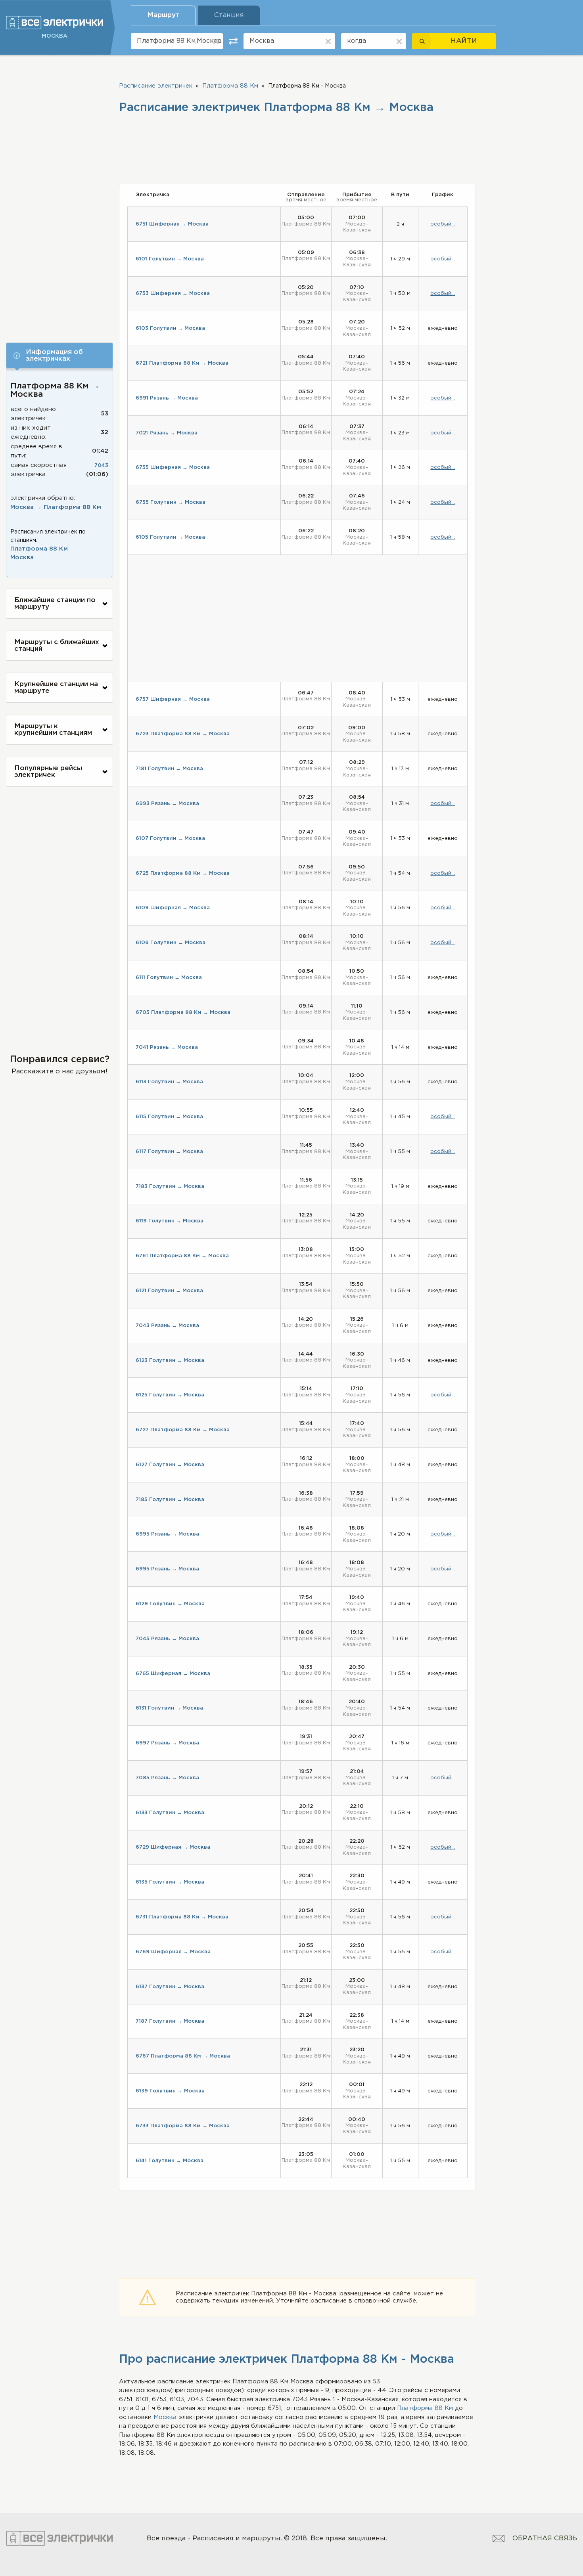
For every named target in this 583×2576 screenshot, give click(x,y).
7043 (101, 466)
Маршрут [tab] (163, 15)
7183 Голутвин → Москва (170, 1187)
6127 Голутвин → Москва (170, 1465)
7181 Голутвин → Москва (169, 769)
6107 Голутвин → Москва (170, 839)
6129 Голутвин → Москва (170, 1604)
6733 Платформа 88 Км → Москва (183, 2126)
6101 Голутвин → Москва (170, 259)
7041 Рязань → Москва (167, 1047)
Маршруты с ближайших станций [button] (57, 646)
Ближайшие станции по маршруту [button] (55, 604)
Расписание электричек (156, 86)
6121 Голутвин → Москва (169, 1291)
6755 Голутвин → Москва (171, 502)
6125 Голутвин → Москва (170, 1395)
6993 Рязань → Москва (167, 804)
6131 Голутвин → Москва (169, 1708)
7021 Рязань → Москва (167, 433)
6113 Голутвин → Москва (169, 1082)
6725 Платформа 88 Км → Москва (183, 873)
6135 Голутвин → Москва (170, 1882)
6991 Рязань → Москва (167, 398)
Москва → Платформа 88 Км (56, 507)
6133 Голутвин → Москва (170, 1813)
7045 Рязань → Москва (167, 1639)
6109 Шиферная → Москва (173, 908)
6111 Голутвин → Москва (169, 978)
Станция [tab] (229, 15)
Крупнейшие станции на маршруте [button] (56, 688)
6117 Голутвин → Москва (169, 1152)
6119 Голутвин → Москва (170, 1221)
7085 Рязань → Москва (167, 1778)
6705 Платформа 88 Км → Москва (183, 1013)
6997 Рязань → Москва (167, 1743)
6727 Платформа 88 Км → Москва (183, 1430)
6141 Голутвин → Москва (170, 2161)
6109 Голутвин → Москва (171, 943)
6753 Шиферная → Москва (173, 294)
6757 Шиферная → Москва (173, 699)
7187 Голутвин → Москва (170, 2021)
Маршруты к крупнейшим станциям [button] (53, 730)
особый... (443, 224)
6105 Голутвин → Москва (170, 537)
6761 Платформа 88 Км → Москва (182, 1256)
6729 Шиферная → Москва (173, 1847)
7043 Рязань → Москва (167, 1326)
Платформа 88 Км (39, 549)
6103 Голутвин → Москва (170, 328)
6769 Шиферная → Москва (173, 1952)
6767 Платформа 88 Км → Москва (183, 2056)
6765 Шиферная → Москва (173, 1674)
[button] (59, 356)
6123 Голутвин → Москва (170, 1361)
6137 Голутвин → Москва (170, 1987)
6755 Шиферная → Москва (173, 468)
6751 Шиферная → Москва (172, 224)
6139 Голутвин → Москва (170, 2091)
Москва (22, 557)
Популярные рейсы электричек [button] (48, 772)
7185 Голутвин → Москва (170, 1500)
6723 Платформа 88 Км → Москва (183, 734)
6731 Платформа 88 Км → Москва (182, 1917)
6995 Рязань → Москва (167, 1534)
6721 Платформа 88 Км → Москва (182, 363)
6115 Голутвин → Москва (169, 1117)
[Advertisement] (59, 197)
